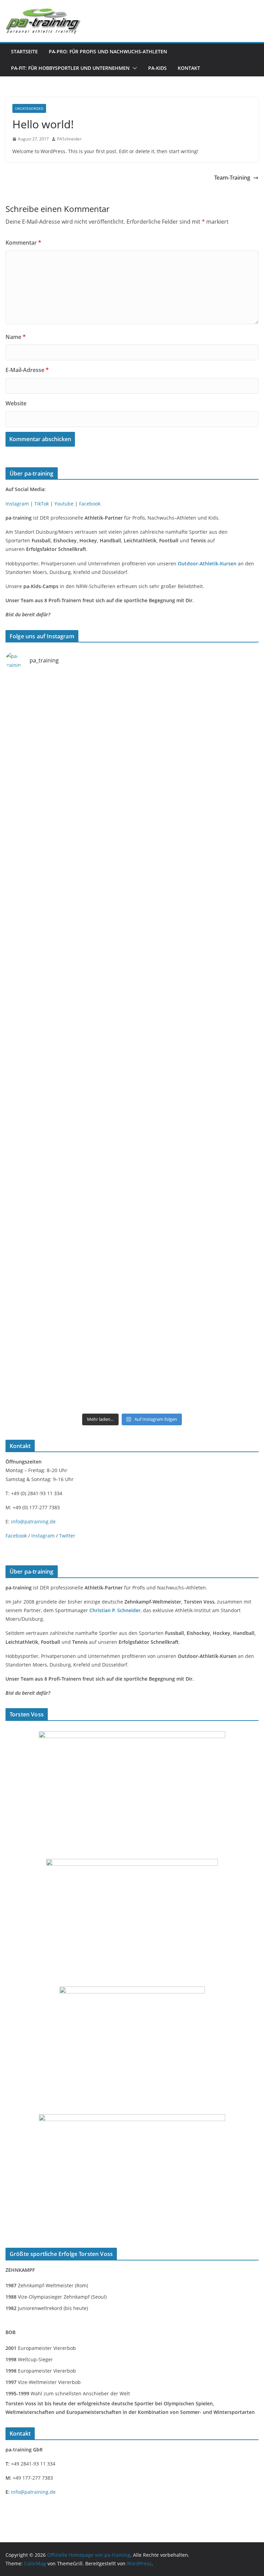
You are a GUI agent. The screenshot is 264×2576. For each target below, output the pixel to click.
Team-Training (232, 178)
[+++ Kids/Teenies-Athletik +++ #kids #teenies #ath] (68, 932)
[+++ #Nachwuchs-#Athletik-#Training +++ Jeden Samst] (196, 859)
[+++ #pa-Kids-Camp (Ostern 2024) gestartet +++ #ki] (68, 1153)
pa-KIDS (157, 68)
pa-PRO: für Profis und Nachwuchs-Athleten (108, 51)
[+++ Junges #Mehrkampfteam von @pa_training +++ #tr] (68, 712)
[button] (133, 68)
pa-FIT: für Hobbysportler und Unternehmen (70, 68)
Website (16, 403)
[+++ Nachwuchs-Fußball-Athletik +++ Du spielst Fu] (196, 1153)
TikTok (42, 504)
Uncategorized (29, 108)
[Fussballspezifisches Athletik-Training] (196, 712)
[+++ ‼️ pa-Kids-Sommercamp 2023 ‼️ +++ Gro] (196, 1373)
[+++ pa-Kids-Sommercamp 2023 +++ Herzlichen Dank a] (68, 1373)
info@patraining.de (33, 1521)
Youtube (64, 504)
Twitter (67, 1536)
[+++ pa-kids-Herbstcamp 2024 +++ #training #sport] (68, 1006)
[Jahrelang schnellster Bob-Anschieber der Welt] (132, 1991)
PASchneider (69, 139)
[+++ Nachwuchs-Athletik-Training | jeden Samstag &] (196, 1226)
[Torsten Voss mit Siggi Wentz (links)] (132, 1863)
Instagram (17, 504)
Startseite (24, 51)
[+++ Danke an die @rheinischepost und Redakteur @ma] (68, 1299)
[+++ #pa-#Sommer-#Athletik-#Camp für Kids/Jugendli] (68, 1079)
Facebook (90, 504)
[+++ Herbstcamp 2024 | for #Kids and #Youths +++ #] (196, 1006)
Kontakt (189, 68)
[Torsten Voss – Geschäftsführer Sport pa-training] (132, 1736)
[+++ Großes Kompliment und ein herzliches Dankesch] (196, 1079)
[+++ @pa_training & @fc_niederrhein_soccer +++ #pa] (196, 1299)
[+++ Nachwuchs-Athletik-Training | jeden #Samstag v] (68, 859)
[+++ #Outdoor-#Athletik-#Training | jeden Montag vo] (68, 786)
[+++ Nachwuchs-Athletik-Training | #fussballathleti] (196, 786)
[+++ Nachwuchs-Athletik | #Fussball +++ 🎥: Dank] (196, 932)
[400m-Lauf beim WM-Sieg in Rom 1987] (132, 2119)
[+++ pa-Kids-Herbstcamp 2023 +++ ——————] (68, 1226)
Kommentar (23, 243)
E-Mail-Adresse (27, 370)
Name (16, 337)
